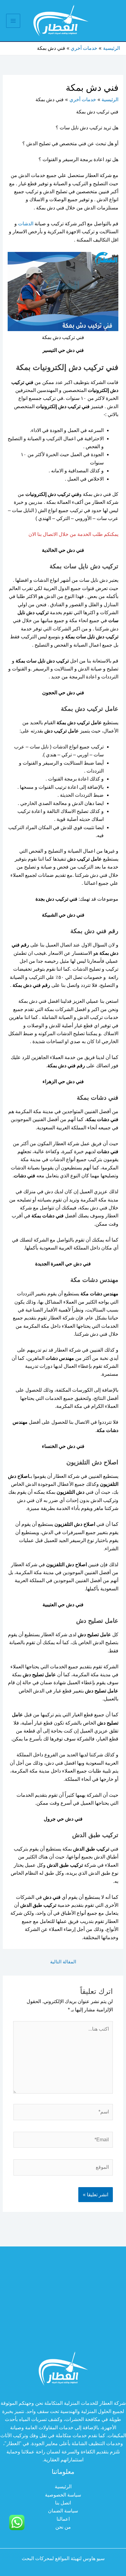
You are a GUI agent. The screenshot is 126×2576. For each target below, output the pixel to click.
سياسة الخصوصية (63, 2495)
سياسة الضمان (63, 2511)
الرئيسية (63, 2487)
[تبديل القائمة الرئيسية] (13, 21)
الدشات (26, 224)
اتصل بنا (63, 2503)
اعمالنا (63, 2519)
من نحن (63, 2527)
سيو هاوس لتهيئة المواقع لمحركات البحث (63, 2558)
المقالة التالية (63, 1962)
